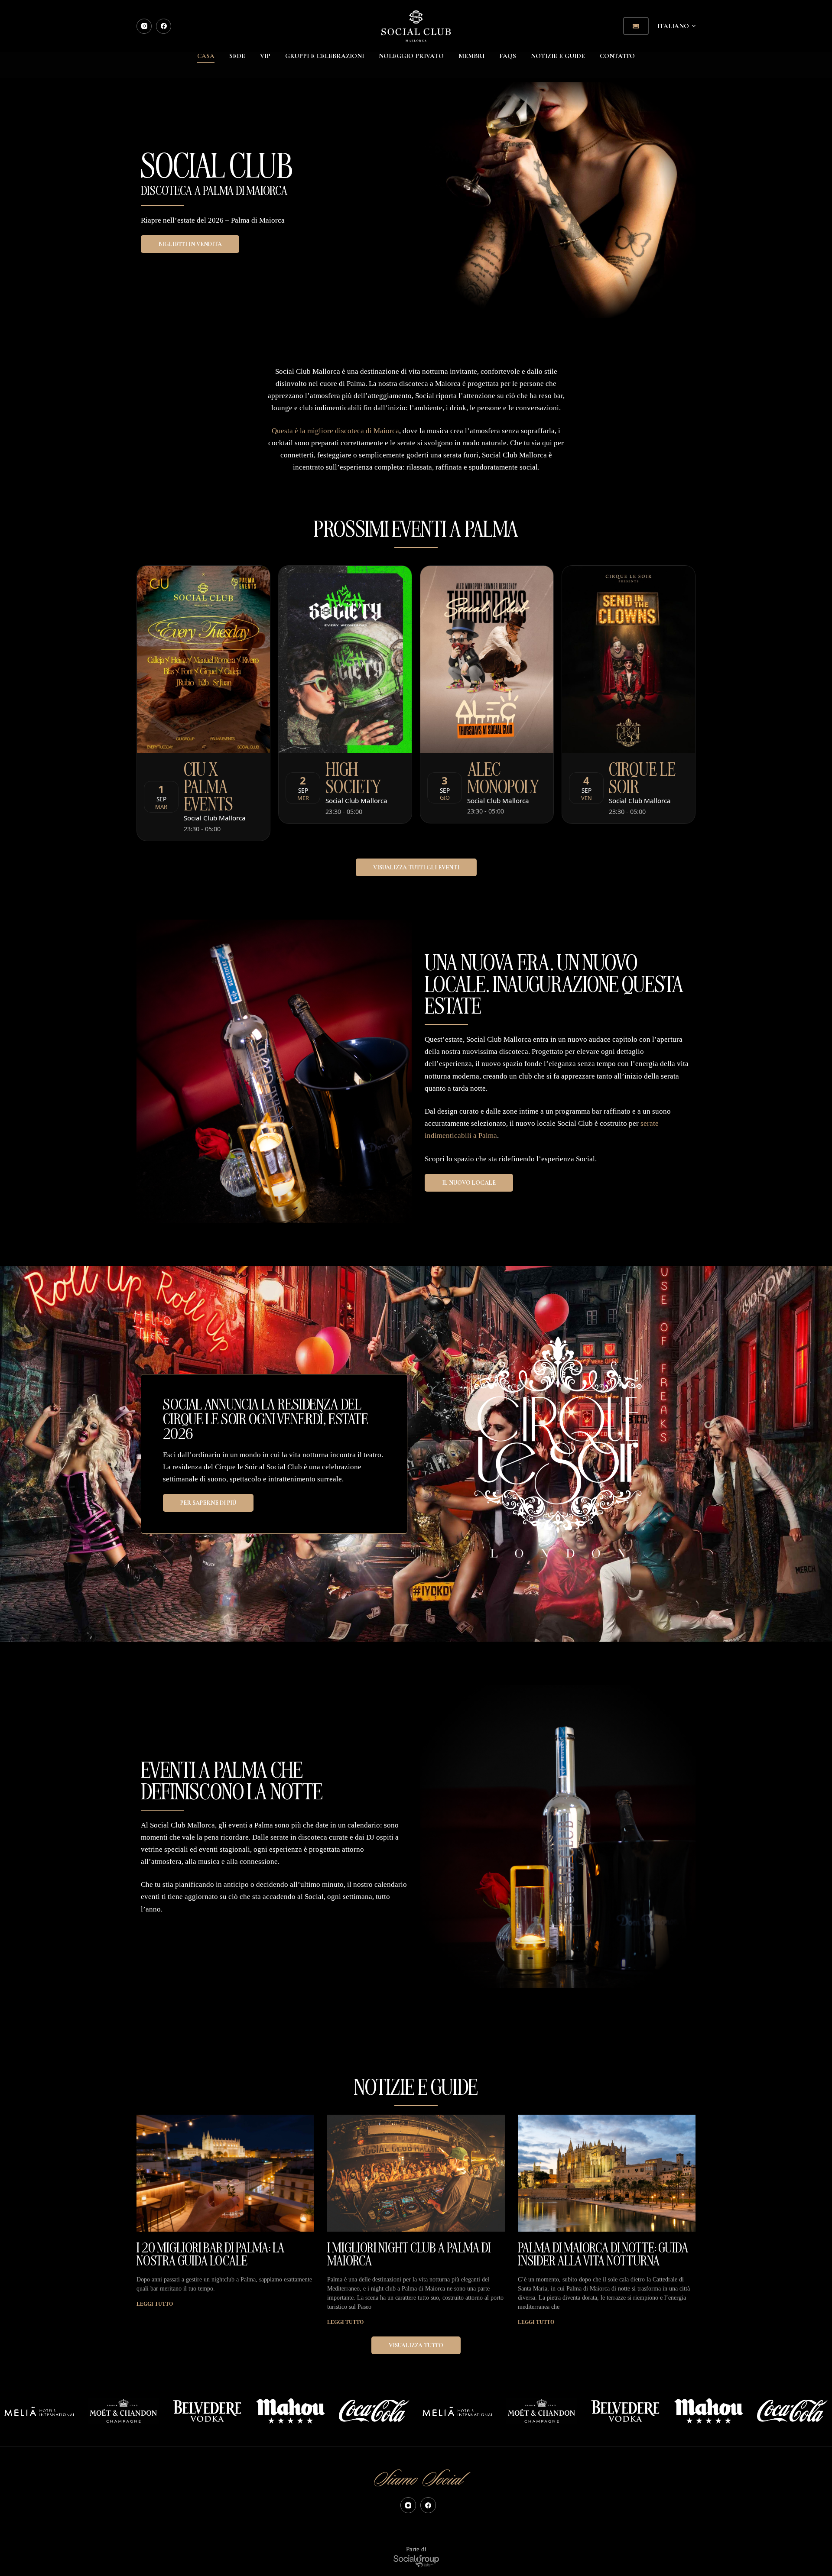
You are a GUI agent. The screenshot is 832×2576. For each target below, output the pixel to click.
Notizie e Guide (558, 56)
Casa (206, 56)
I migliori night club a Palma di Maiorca (409, 2253)
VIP (265, 56)
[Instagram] (144, 26)
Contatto (617, 56)
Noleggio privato (411, 56)
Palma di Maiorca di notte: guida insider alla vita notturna (603, 2253)
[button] (677, 26)
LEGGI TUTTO (155, 2304)
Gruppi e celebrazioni (325, 56)
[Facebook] (164, 26)
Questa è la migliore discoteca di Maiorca (335, 431)
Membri (471, 56)
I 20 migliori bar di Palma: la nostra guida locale (211, 2253)
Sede (237, 56)
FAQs (508, 56)
